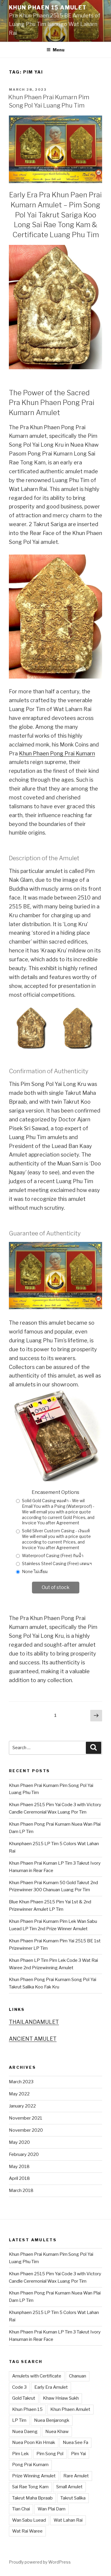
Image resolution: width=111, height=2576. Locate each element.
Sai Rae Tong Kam (30, 2487)
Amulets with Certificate (37, 2376)
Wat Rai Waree (27, 2531)
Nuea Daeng (25, 2432)
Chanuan (78, 2376)
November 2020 (26, 2130)
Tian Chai (21, 2509)
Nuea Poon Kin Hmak (34, 2442)
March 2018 (21, 2190)
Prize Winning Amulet (34, 2476)
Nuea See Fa (75, 2442)
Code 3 (19, 2387)
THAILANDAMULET (34, 2022)
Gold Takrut (24, 2398)
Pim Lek (20, 2454)
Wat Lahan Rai (68, 2520)
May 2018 (19, 2167)
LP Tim (19, 2420)
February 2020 (24, 2154)
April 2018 (19, 2178)
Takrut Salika (73, 2498)
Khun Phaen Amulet (70, 2409)
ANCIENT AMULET (33, 2039)
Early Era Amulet (51, 2387)
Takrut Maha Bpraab (32, 2498)
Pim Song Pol (50, 2454)
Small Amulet (69, 2487)
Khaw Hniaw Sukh (61, 2398)
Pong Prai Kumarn (30, 2465)
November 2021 (26, 2118)
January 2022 (22, 2106)
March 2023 (21, 2082)
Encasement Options (55, 1492)
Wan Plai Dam (52, 2509)
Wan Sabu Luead (29, 2520)
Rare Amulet (76, 2476)
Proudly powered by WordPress (40, 2562)
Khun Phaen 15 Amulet (48, 8)
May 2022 (19, 2094)
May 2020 (19, 2142)
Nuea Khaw (57, 2432)
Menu (59, 50)
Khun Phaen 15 (27, 2409)
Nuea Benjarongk (52, 2420)
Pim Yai (78, 2454)
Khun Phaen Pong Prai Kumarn (57, 753)
